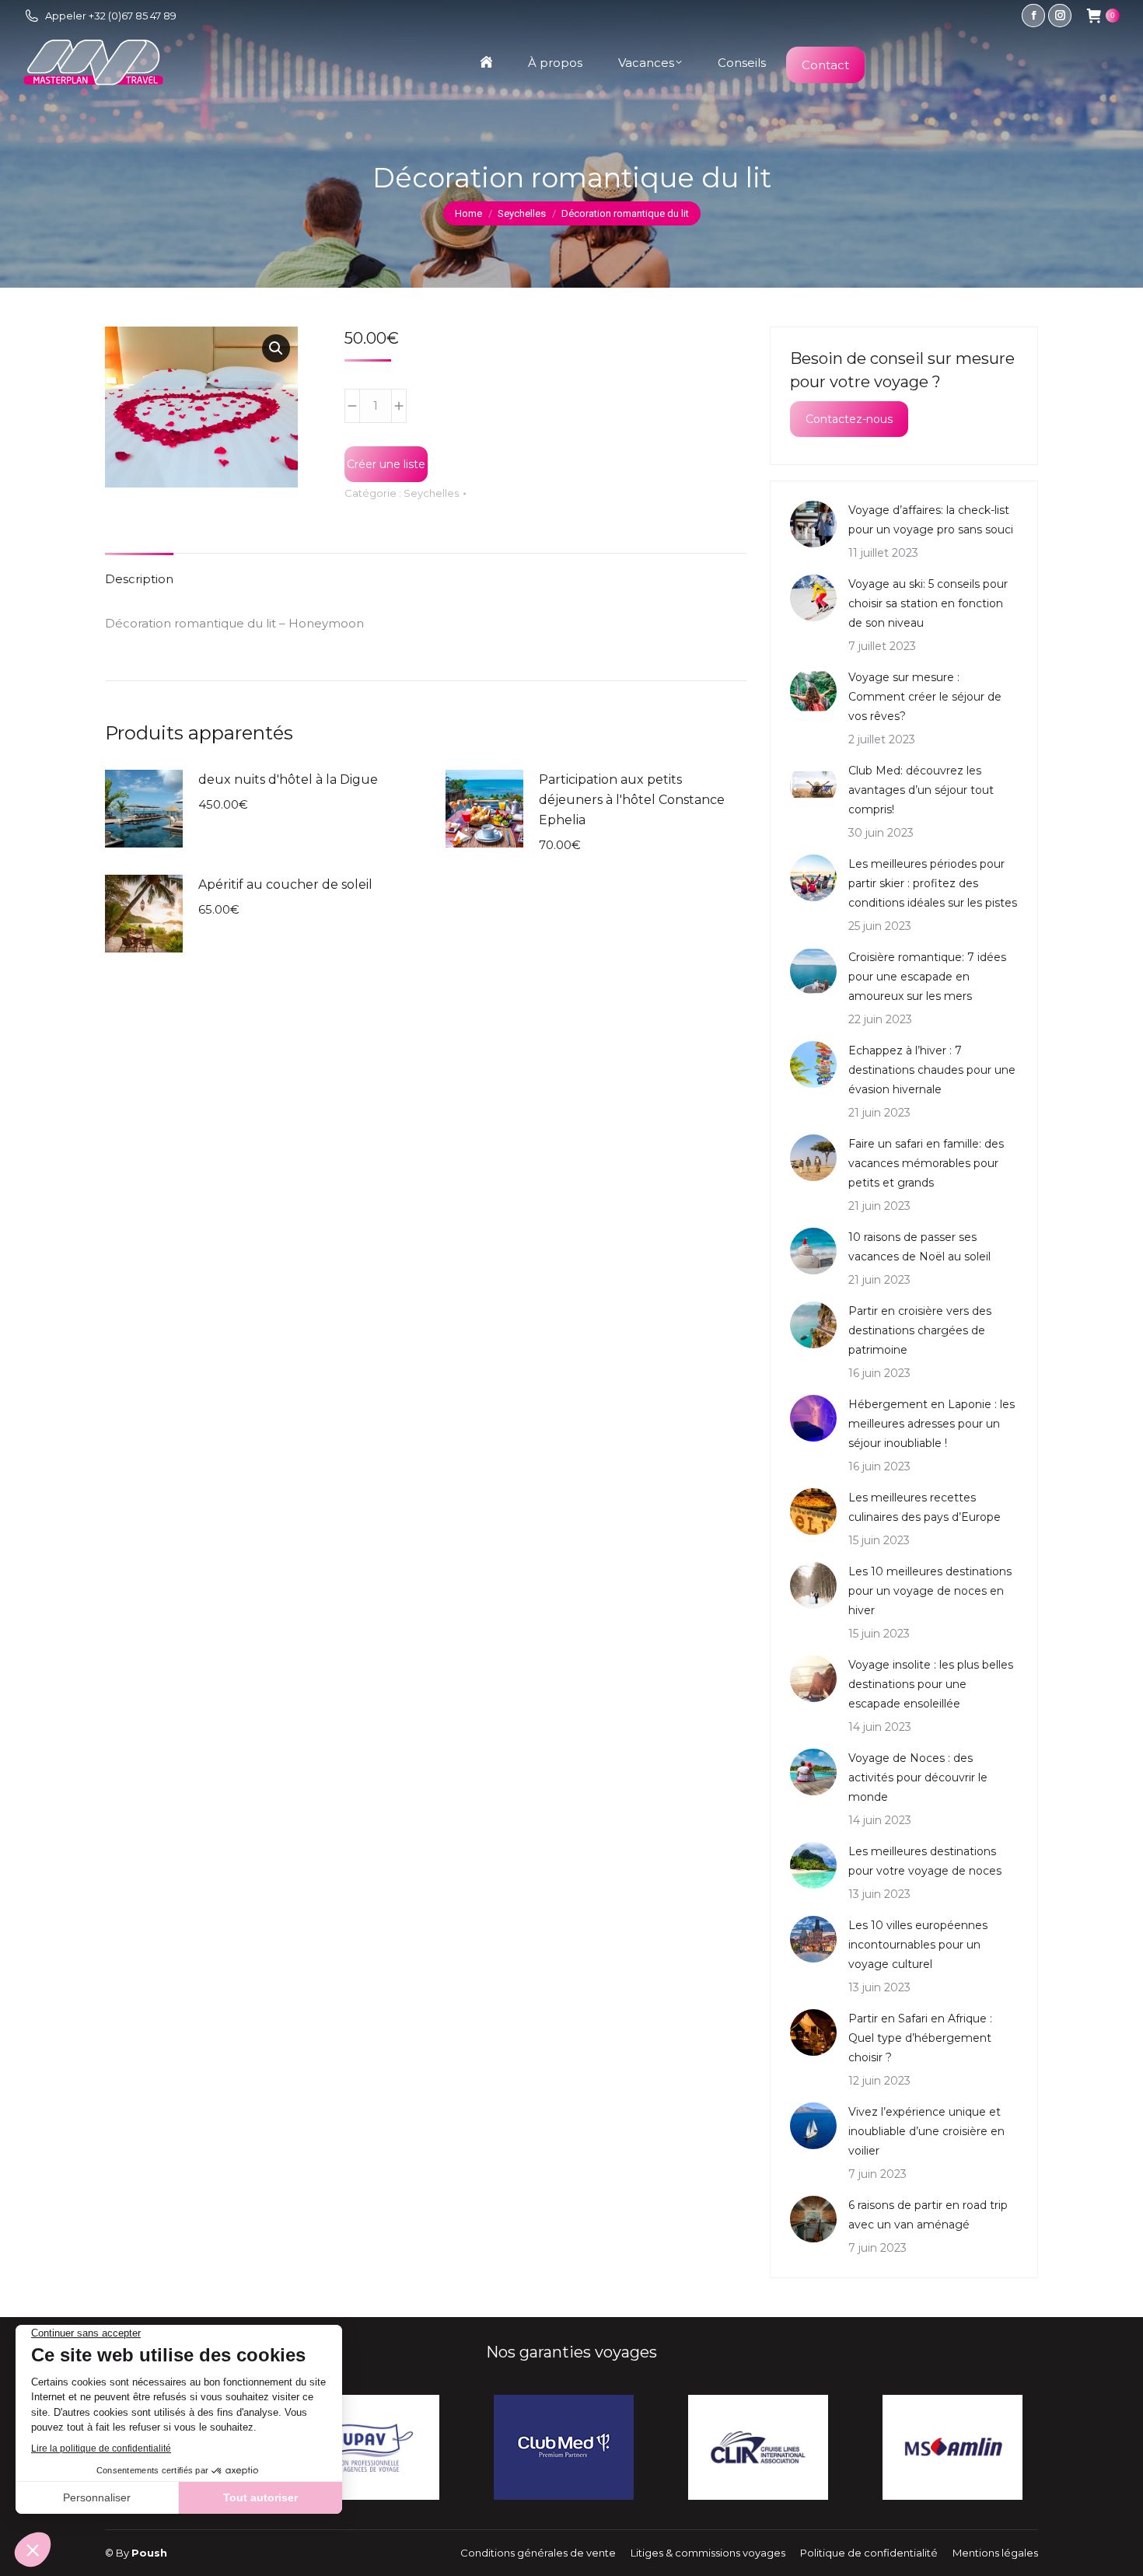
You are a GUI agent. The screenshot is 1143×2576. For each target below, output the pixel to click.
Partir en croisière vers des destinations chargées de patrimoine (920, 1330)
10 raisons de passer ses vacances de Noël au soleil (919, 1247)
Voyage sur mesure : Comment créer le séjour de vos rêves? (925, 697)
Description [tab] (139, 579)
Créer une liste (386, 464)
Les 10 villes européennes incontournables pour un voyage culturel (918, 1945)
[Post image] (813, 524)
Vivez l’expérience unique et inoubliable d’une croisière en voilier (926, 2131)
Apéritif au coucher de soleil (285, 884)
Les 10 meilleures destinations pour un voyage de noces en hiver (930, 1591)
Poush (149, 2553)
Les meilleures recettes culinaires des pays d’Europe (925, 1507)
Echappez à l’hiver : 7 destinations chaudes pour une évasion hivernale (932, 1070)
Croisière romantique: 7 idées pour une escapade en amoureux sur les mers (927, 977)
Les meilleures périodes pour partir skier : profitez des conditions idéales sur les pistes (933, 883)
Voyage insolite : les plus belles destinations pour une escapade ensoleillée (931, 1684)
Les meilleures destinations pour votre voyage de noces (925, 1861)
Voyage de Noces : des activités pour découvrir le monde (918, 1777)
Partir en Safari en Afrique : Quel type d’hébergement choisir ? (920, 2038)
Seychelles (431, 493)
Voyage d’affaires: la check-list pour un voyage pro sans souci (931, 520)
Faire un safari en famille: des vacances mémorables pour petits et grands (926, 1163)
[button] (276, 348)
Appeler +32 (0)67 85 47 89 (111, 16)
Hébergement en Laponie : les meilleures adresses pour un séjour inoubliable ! (932, 1424)
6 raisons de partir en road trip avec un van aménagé (928, 2215)
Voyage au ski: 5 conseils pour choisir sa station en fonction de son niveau (928, 603)
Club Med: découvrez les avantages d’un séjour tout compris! (921, 790)
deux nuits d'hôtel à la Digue (288, 779)
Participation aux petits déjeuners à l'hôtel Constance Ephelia (632, 800)
